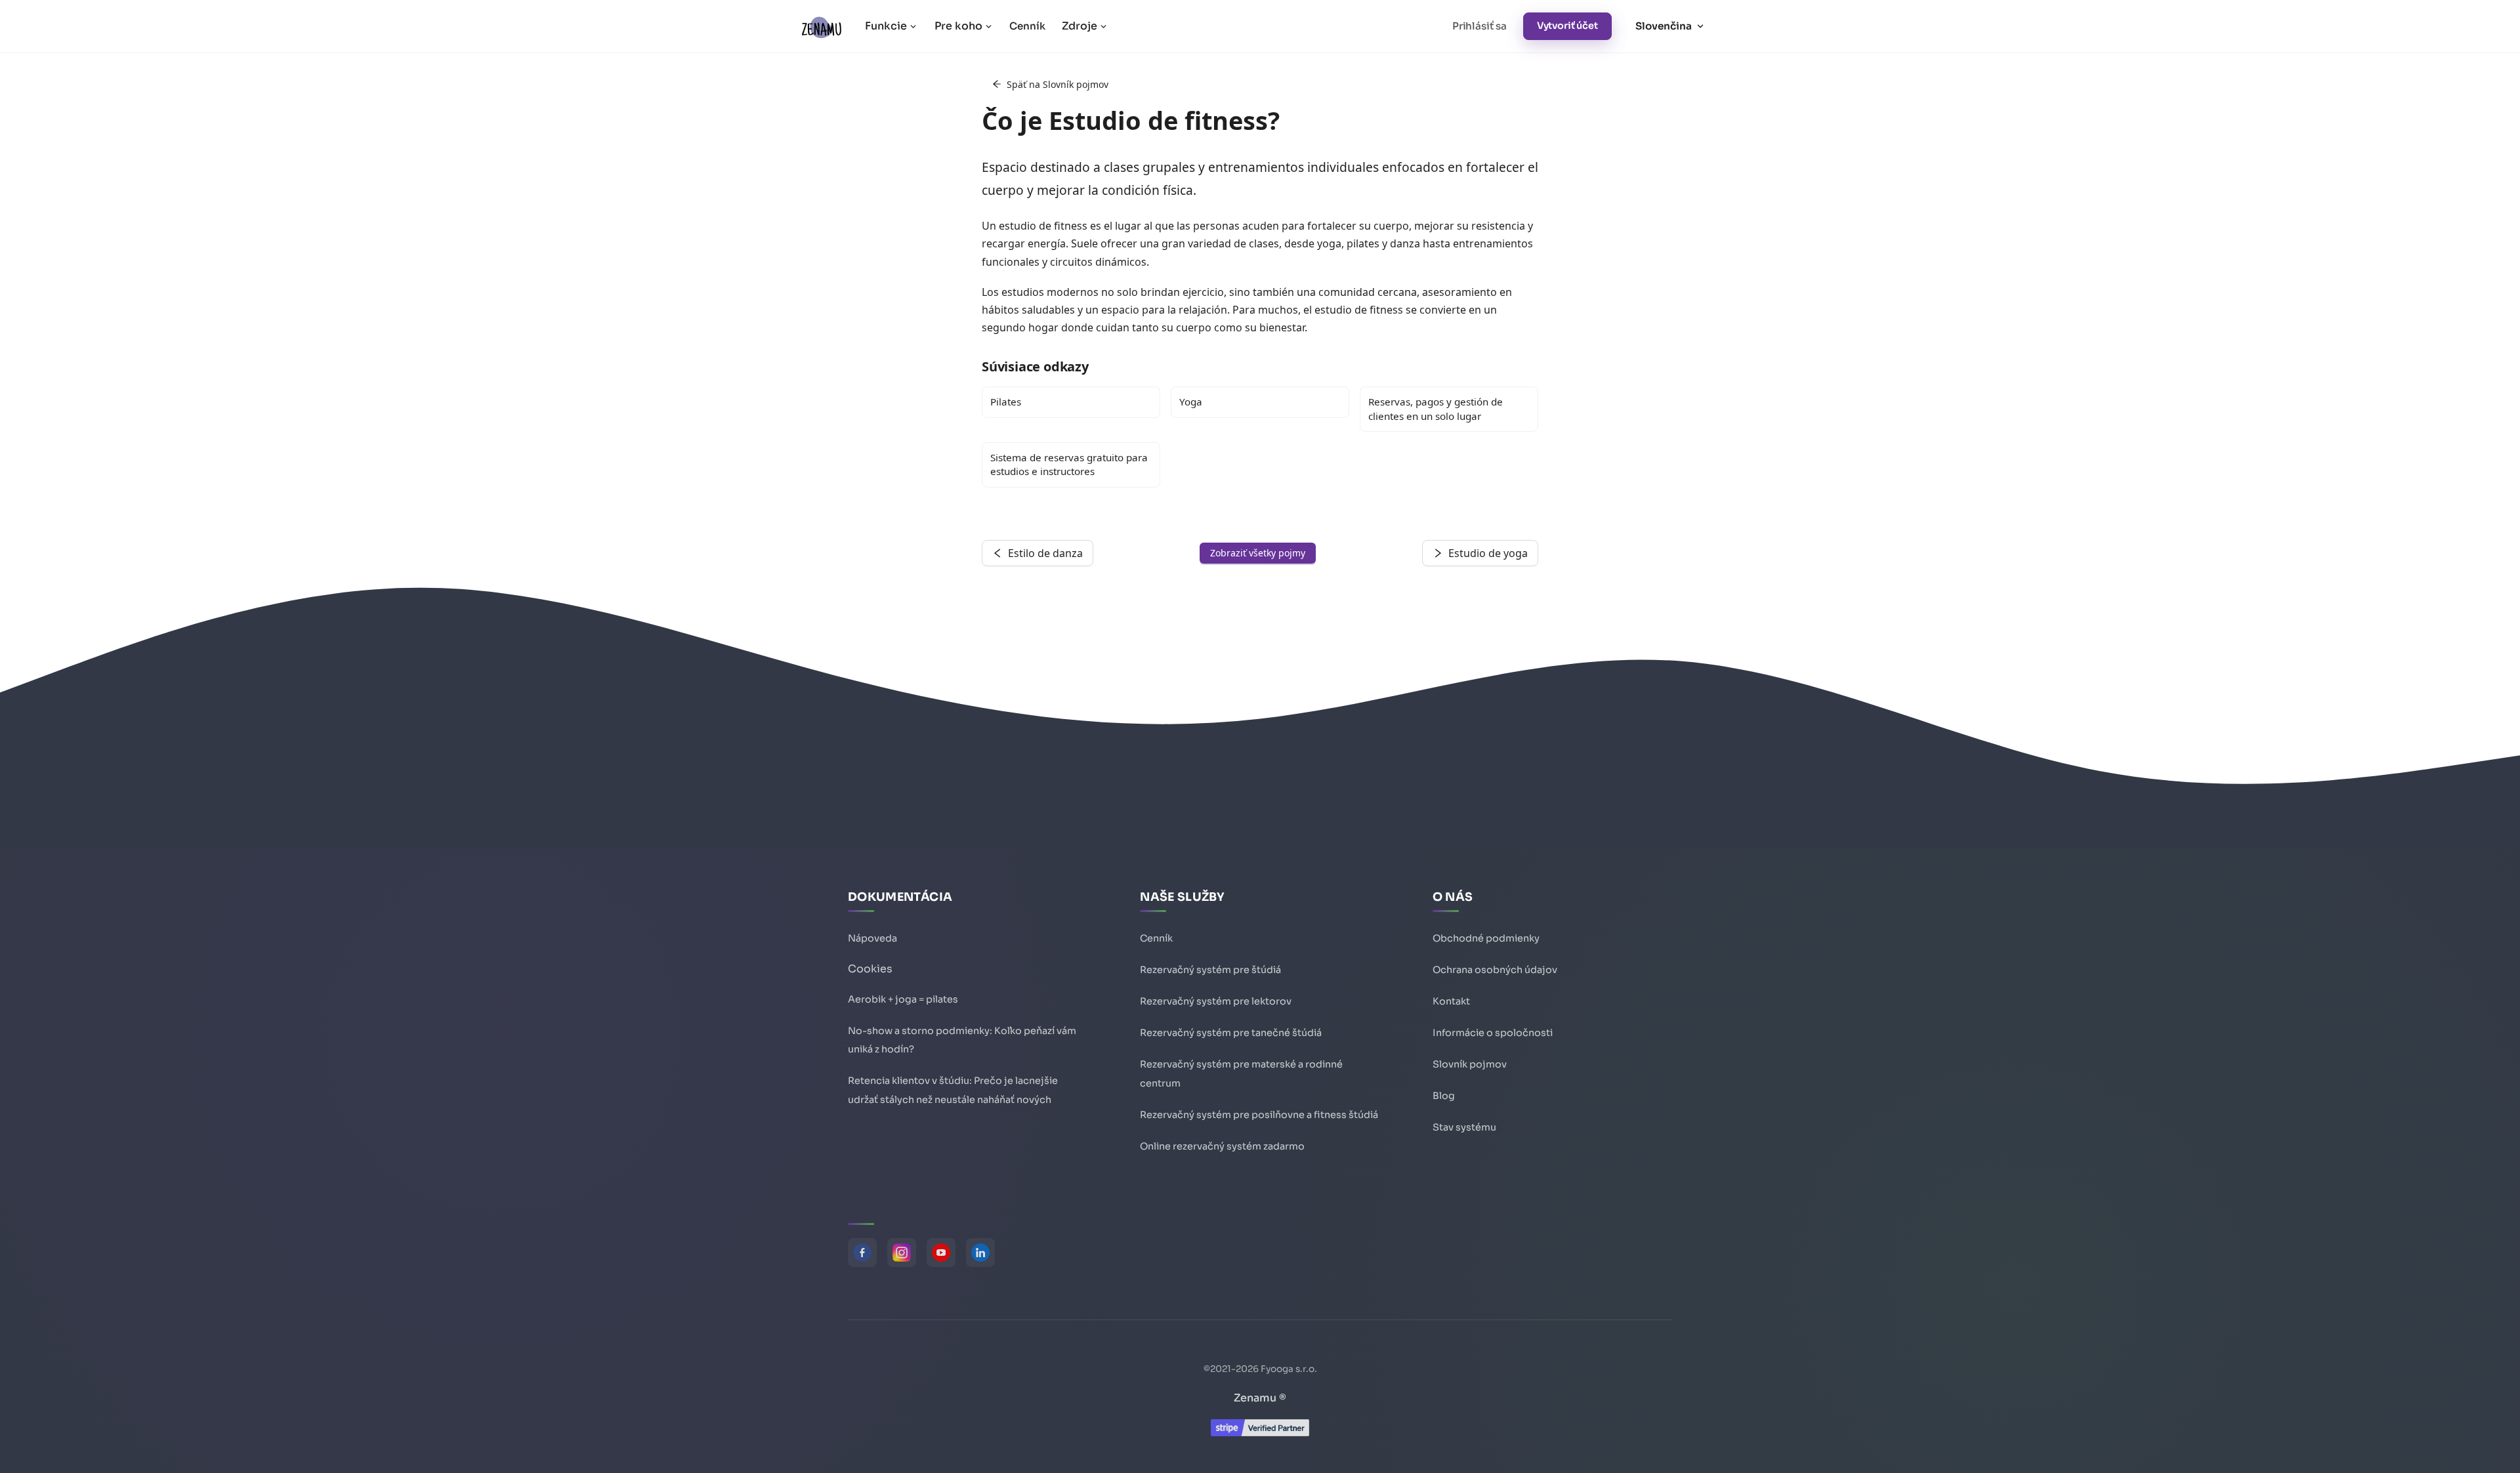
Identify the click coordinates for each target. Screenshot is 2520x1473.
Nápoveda (872, 938)
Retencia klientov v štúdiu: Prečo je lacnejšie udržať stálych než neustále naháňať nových (953, 1090)
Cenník (1027, 26)
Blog (1444, 1096)
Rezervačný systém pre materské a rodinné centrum (1241, 1074)
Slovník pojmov (1470, 1064)
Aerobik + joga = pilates (903, 999)
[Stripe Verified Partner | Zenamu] (1260, 1433)
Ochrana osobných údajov (1495, 970)
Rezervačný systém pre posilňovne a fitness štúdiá (1259, 1115)
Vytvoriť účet (1567, 26)
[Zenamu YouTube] (941, 1253)
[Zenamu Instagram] (902, 1253)
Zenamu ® (1260, 1398)
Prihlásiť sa (1480, 26)
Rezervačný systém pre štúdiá (1210, 970)
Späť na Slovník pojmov (1058, 84)
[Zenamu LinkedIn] (980, 1253)
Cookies (870, 969)
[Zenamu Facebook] (862, 1253)
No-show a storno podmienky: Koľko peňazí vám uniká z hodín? (962, 1040)
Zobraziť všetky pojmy (1258, 553)
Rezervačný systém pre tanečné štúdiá (1231, 1033)
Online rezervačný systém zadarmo (1222, 1146)
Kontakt (1451, 1001)
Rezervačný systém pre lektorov (1216, 1001)
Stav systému (1464, 1127)
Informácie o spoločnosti (1493, 1033)
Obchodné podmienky (1486, 938)
